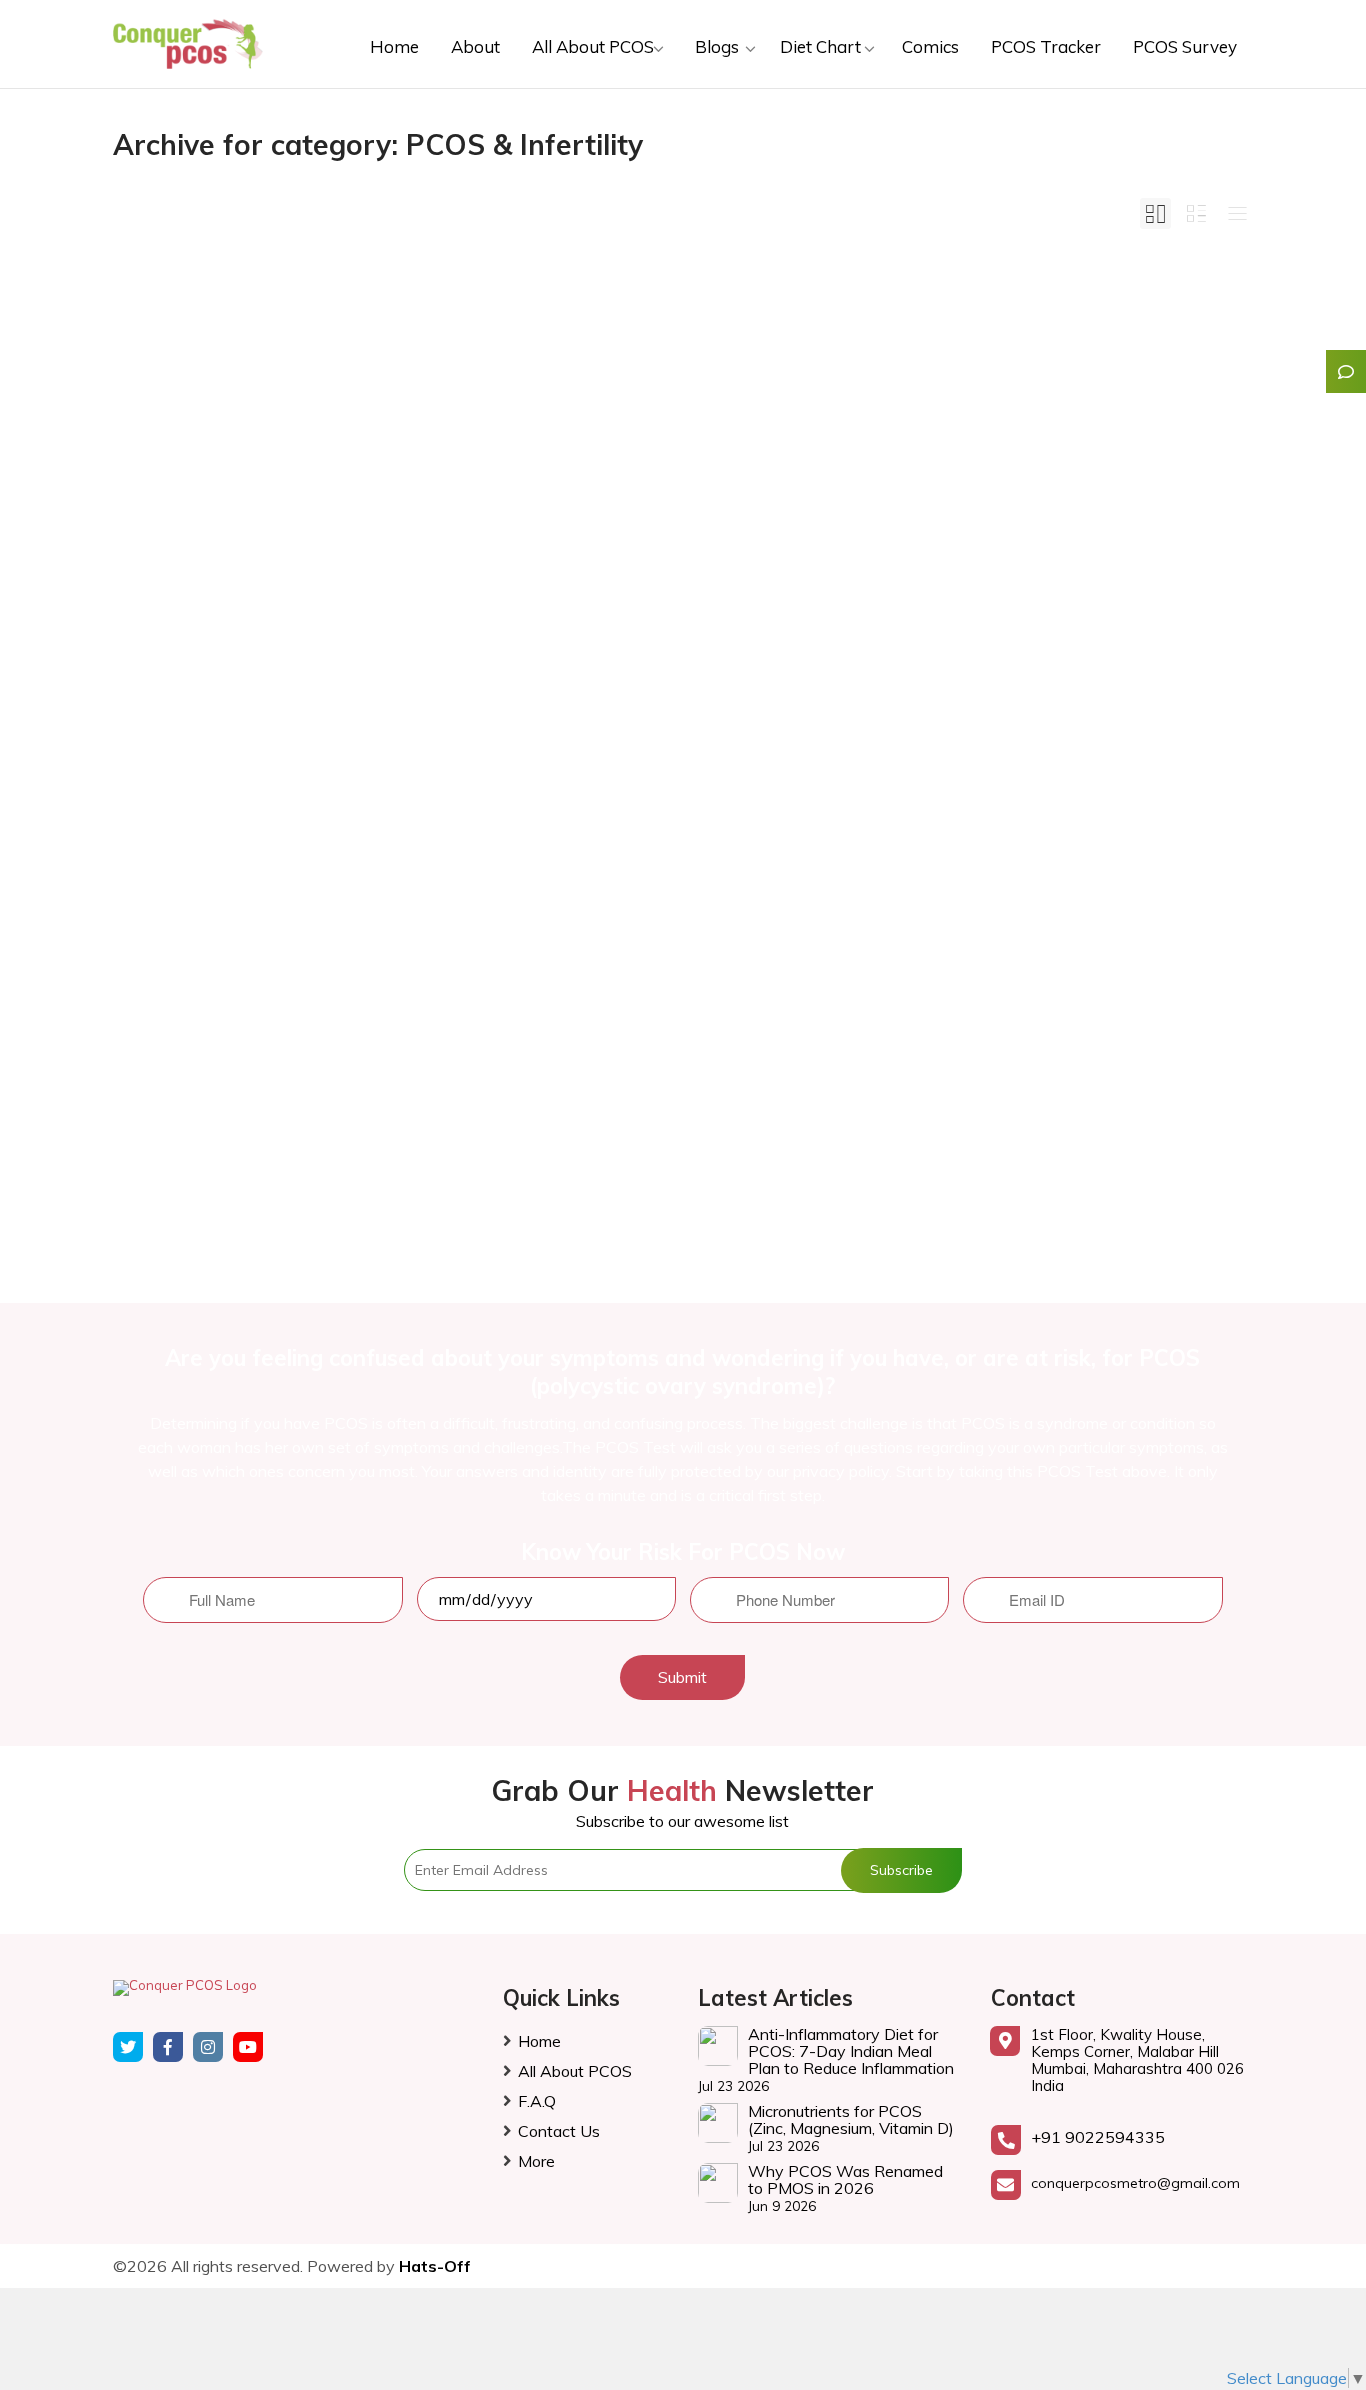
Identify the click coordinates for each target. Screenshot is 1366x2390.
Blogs (719, 46)
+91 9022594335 (1098, 2137)
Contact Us (559, 2131)
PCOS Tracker (1046, 46)
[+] (293, 443)
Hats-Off (435, 2266)
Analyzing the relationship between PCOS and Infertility (1057, 522)
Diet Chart (822, 46)
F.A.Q (537, 2101)
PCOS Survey (1185, 46)
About (475, 46)
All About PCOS (595, 46)
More (536, 2161)
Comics (930, 46)
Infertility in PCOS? (249, 998)
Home (394, 46)
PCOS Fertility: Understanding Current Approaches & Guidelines (288, 522)
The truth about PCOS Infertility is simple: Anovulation (679, 522)
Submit (682, 1677)
